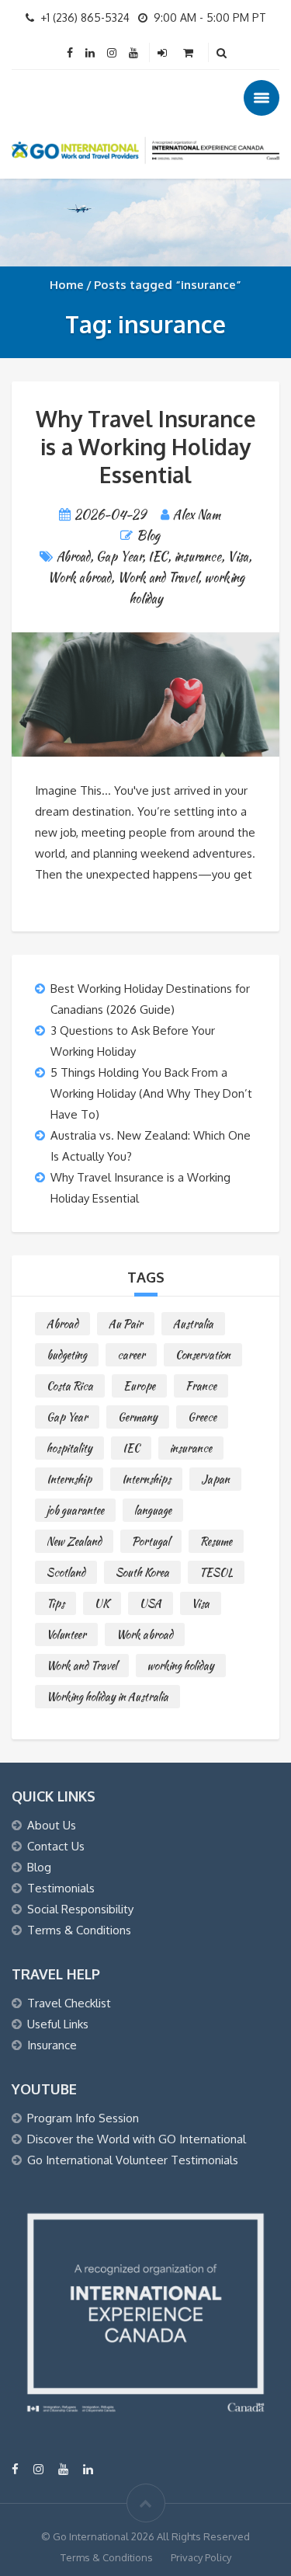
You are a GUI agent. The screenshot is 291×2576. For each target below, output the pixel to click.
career (131, 1355)
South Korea (142, 1572)
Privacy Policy (201, 2557)
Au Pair (126, 1324)
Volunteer (66, 1634)
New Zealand (74, 1541)
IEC (158, 557)
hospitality (69, 1448)
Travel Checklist (69, 2003)
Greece (202, 1417)
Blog (148, 536)
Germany (138, 1417)
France (201, 1386)
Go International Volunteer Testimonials (133, 2160)
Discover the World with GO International (137, 2139)
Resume (216, 1541)
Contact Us (56, 1846)
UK (102, 1603)
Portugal (151, 1541)
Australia (193, 1324)
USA (151, 1603)
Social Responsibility (80, 1909)
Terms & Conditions (79, 1930)
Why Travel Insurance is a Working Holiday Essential (146, 447)
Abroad (73, 557)
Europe (139, 1386)
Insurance (52, 2045)
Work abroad (79, 578)
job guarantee (75, 1510)
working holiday (181, 1666)
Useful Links (58, 2024)
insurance (197, 557)
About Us (52, 1825)
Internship (69, 1479)
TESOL (216, 1572)
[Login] (164, 52)
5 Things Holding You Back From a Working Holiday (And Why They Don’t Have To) (151, 1093)
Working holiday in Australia (107, 1697)
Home (67, 285)
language (153, 1510)
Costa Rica (70, 1386)
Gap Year (119, 557)
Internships (146, 1479)
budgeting (67, 1355)
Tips (55, 1603)
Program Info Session (83, 2118)
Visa (238, 557)
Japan (215, 1479)
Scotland (66, 1572)
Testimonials (61, 1888)
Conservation (203, 1355)
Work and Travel (158, 578)
